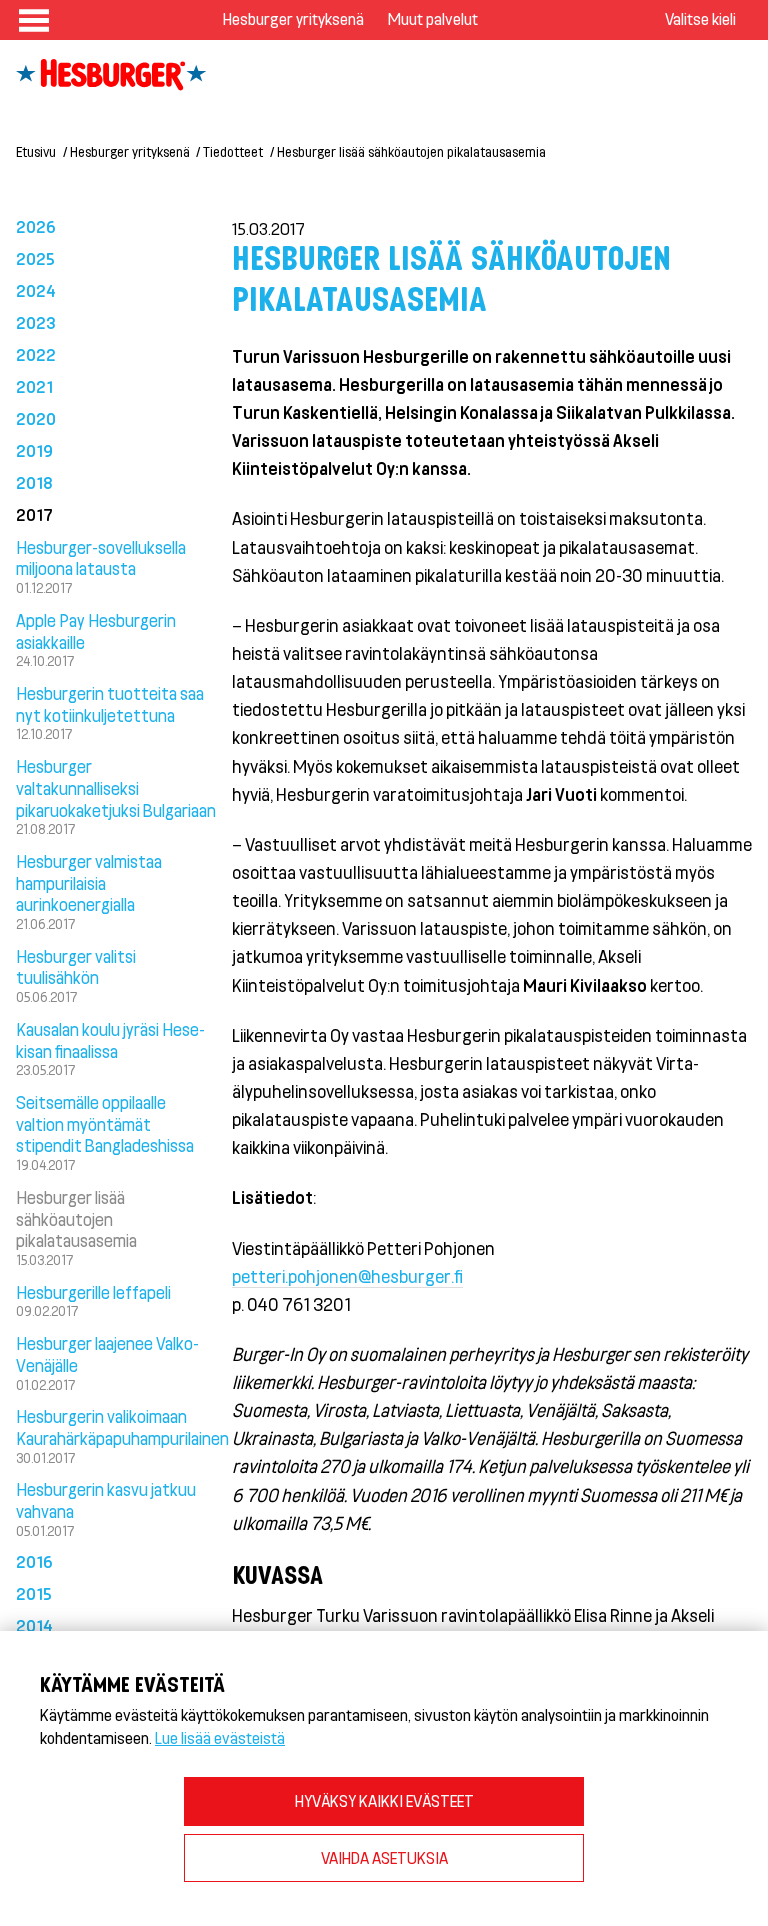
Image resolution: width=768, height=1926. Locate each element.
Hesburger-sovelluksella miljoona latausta (101, 558)
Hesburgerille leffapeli (93, 1292)
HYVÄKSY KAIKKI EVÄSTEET (384, 1800)
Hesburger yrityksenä (293, 18)
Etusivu (36, 151)
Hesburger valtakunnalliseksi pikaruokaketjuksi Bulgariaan (116, 788)
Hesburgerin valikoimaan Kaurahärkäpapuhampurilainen (122, 1427)
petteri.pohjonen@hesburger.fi (347, 1276)
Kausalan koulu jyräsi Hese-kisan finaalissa (110, 1040)
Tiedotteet (233, 151)
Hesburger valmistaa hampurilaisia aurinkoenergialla (89, 883)
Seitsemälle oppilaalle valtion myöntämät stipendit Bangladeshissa (105, 1124)
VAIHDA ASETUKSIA (384, 1857)
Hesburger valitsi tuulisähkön (76, 967)
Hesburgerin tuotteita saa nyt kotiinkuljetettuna (110, 704)
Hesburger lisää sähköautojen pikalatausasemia (76, 1219)
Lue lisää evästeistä (220, 1737)
